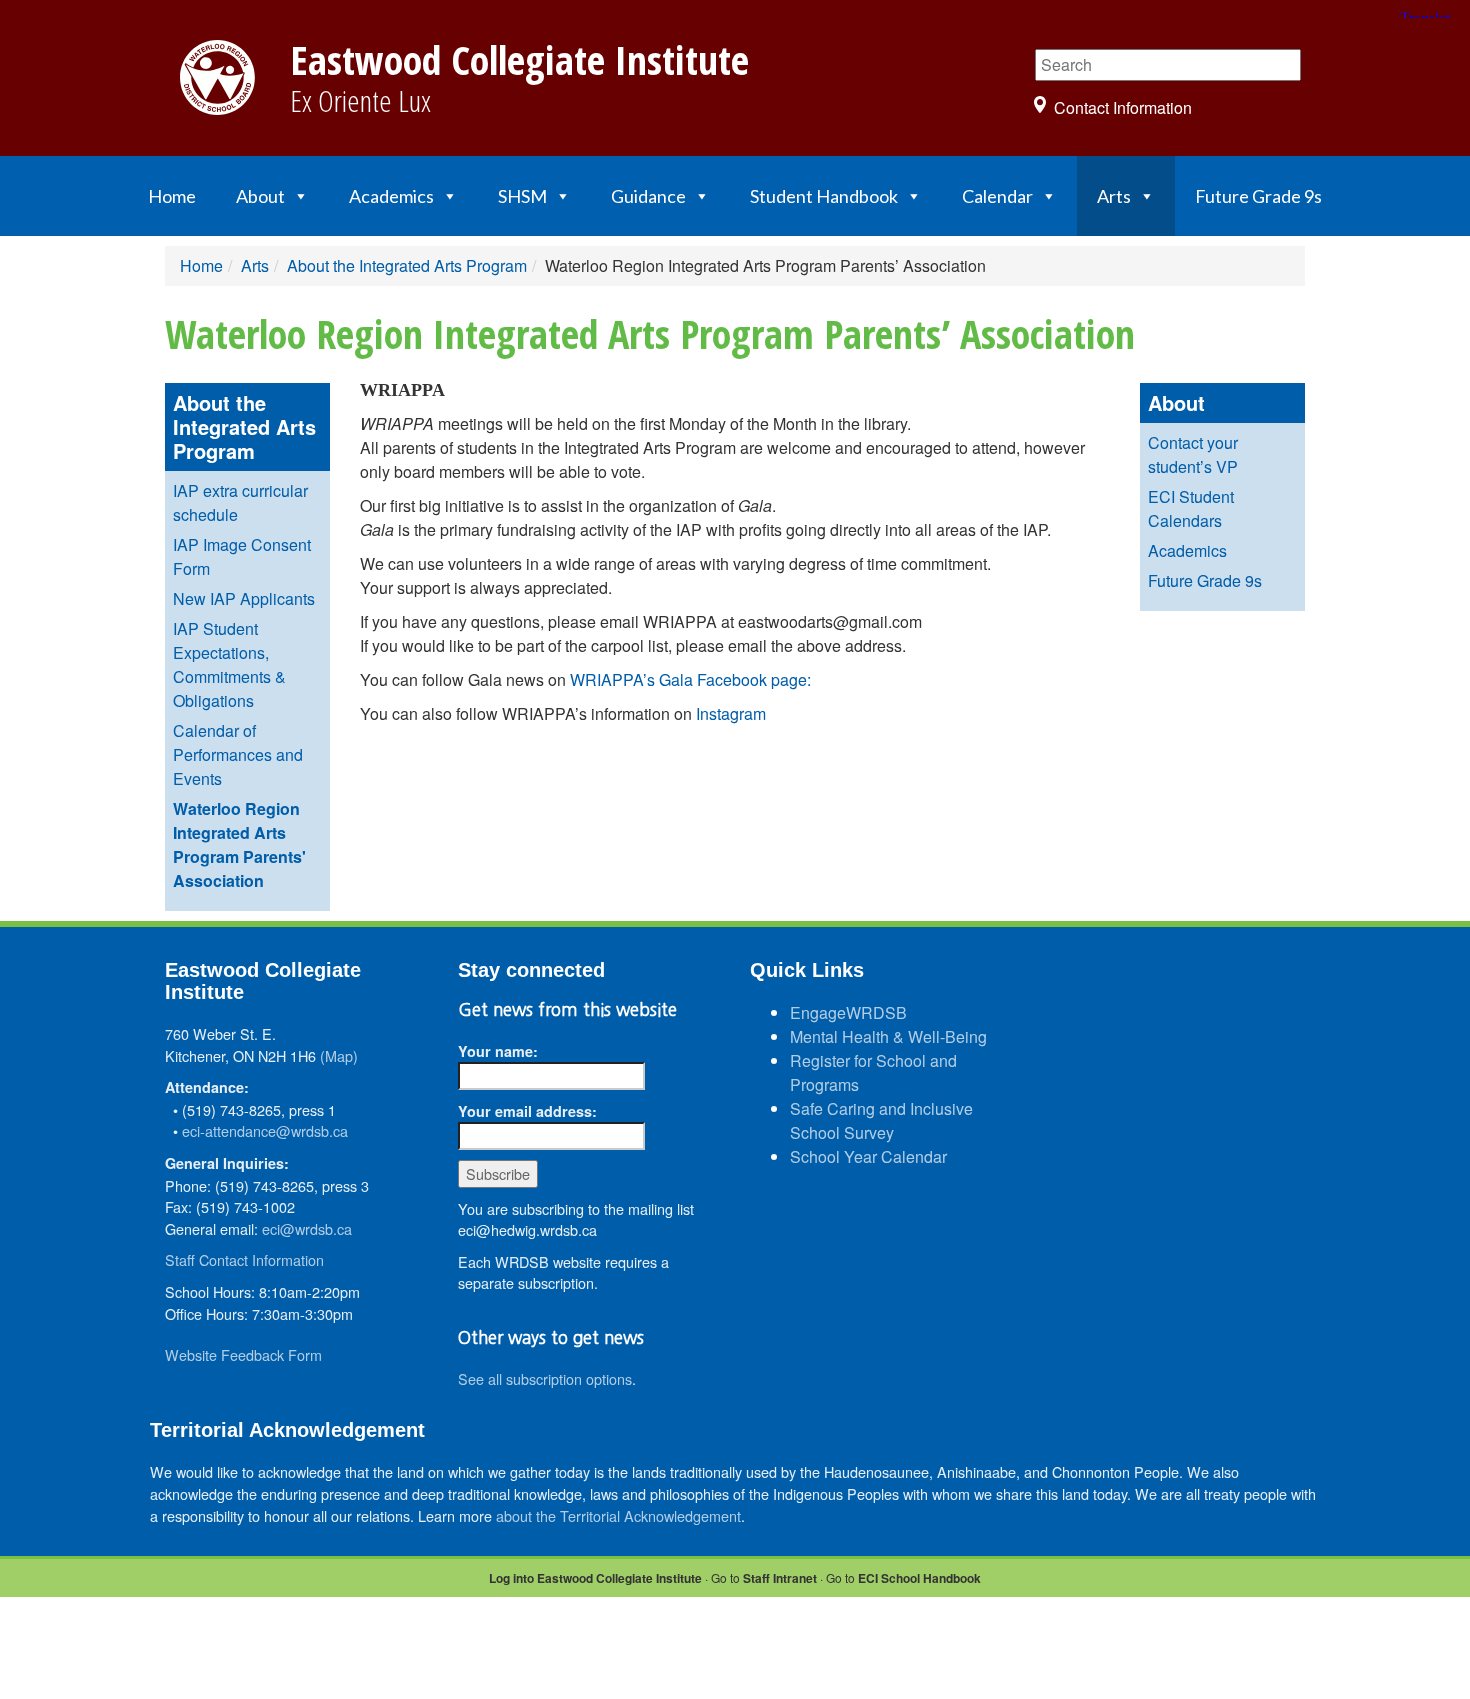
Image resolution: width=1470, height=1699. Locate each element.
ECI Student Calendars (1191, 508)
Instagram (731, 713)
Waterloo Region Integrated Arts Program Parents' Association (239, 844)
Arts (1114, 196)
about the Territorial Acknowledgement (618, 1515)
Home (172, 196)
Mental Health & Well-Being (888, 1036)
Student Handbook (824, 196)
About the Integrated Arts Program (407, 265)
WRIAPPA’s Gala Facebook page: (690, 679)
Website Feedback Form (243, 1354)
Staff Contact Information (244, 1259)
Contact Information (1123, 107)
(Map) (339, 1055)
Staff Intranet (780, 1578)
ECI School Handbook (919, 1578)
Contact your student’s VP (1193, 454)
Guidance (648, 196)
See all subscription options (545, 1378)
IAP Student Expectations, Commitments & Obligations (229, 664)
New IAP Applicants (244, 598)
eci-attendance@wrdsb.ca (265, 1130)
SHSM (522, 196)
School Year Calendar (868, 1156)
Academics (391, 196)
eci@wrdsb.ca (307, 1228)
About (260, 196)
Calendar (997, 196)
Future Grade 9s (1258, 196)
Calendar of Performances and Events (238, 754)
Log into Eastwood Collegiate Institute (595, 1578)
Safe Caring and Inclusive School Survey (881, 1120)
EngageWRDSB (848, 1012)
